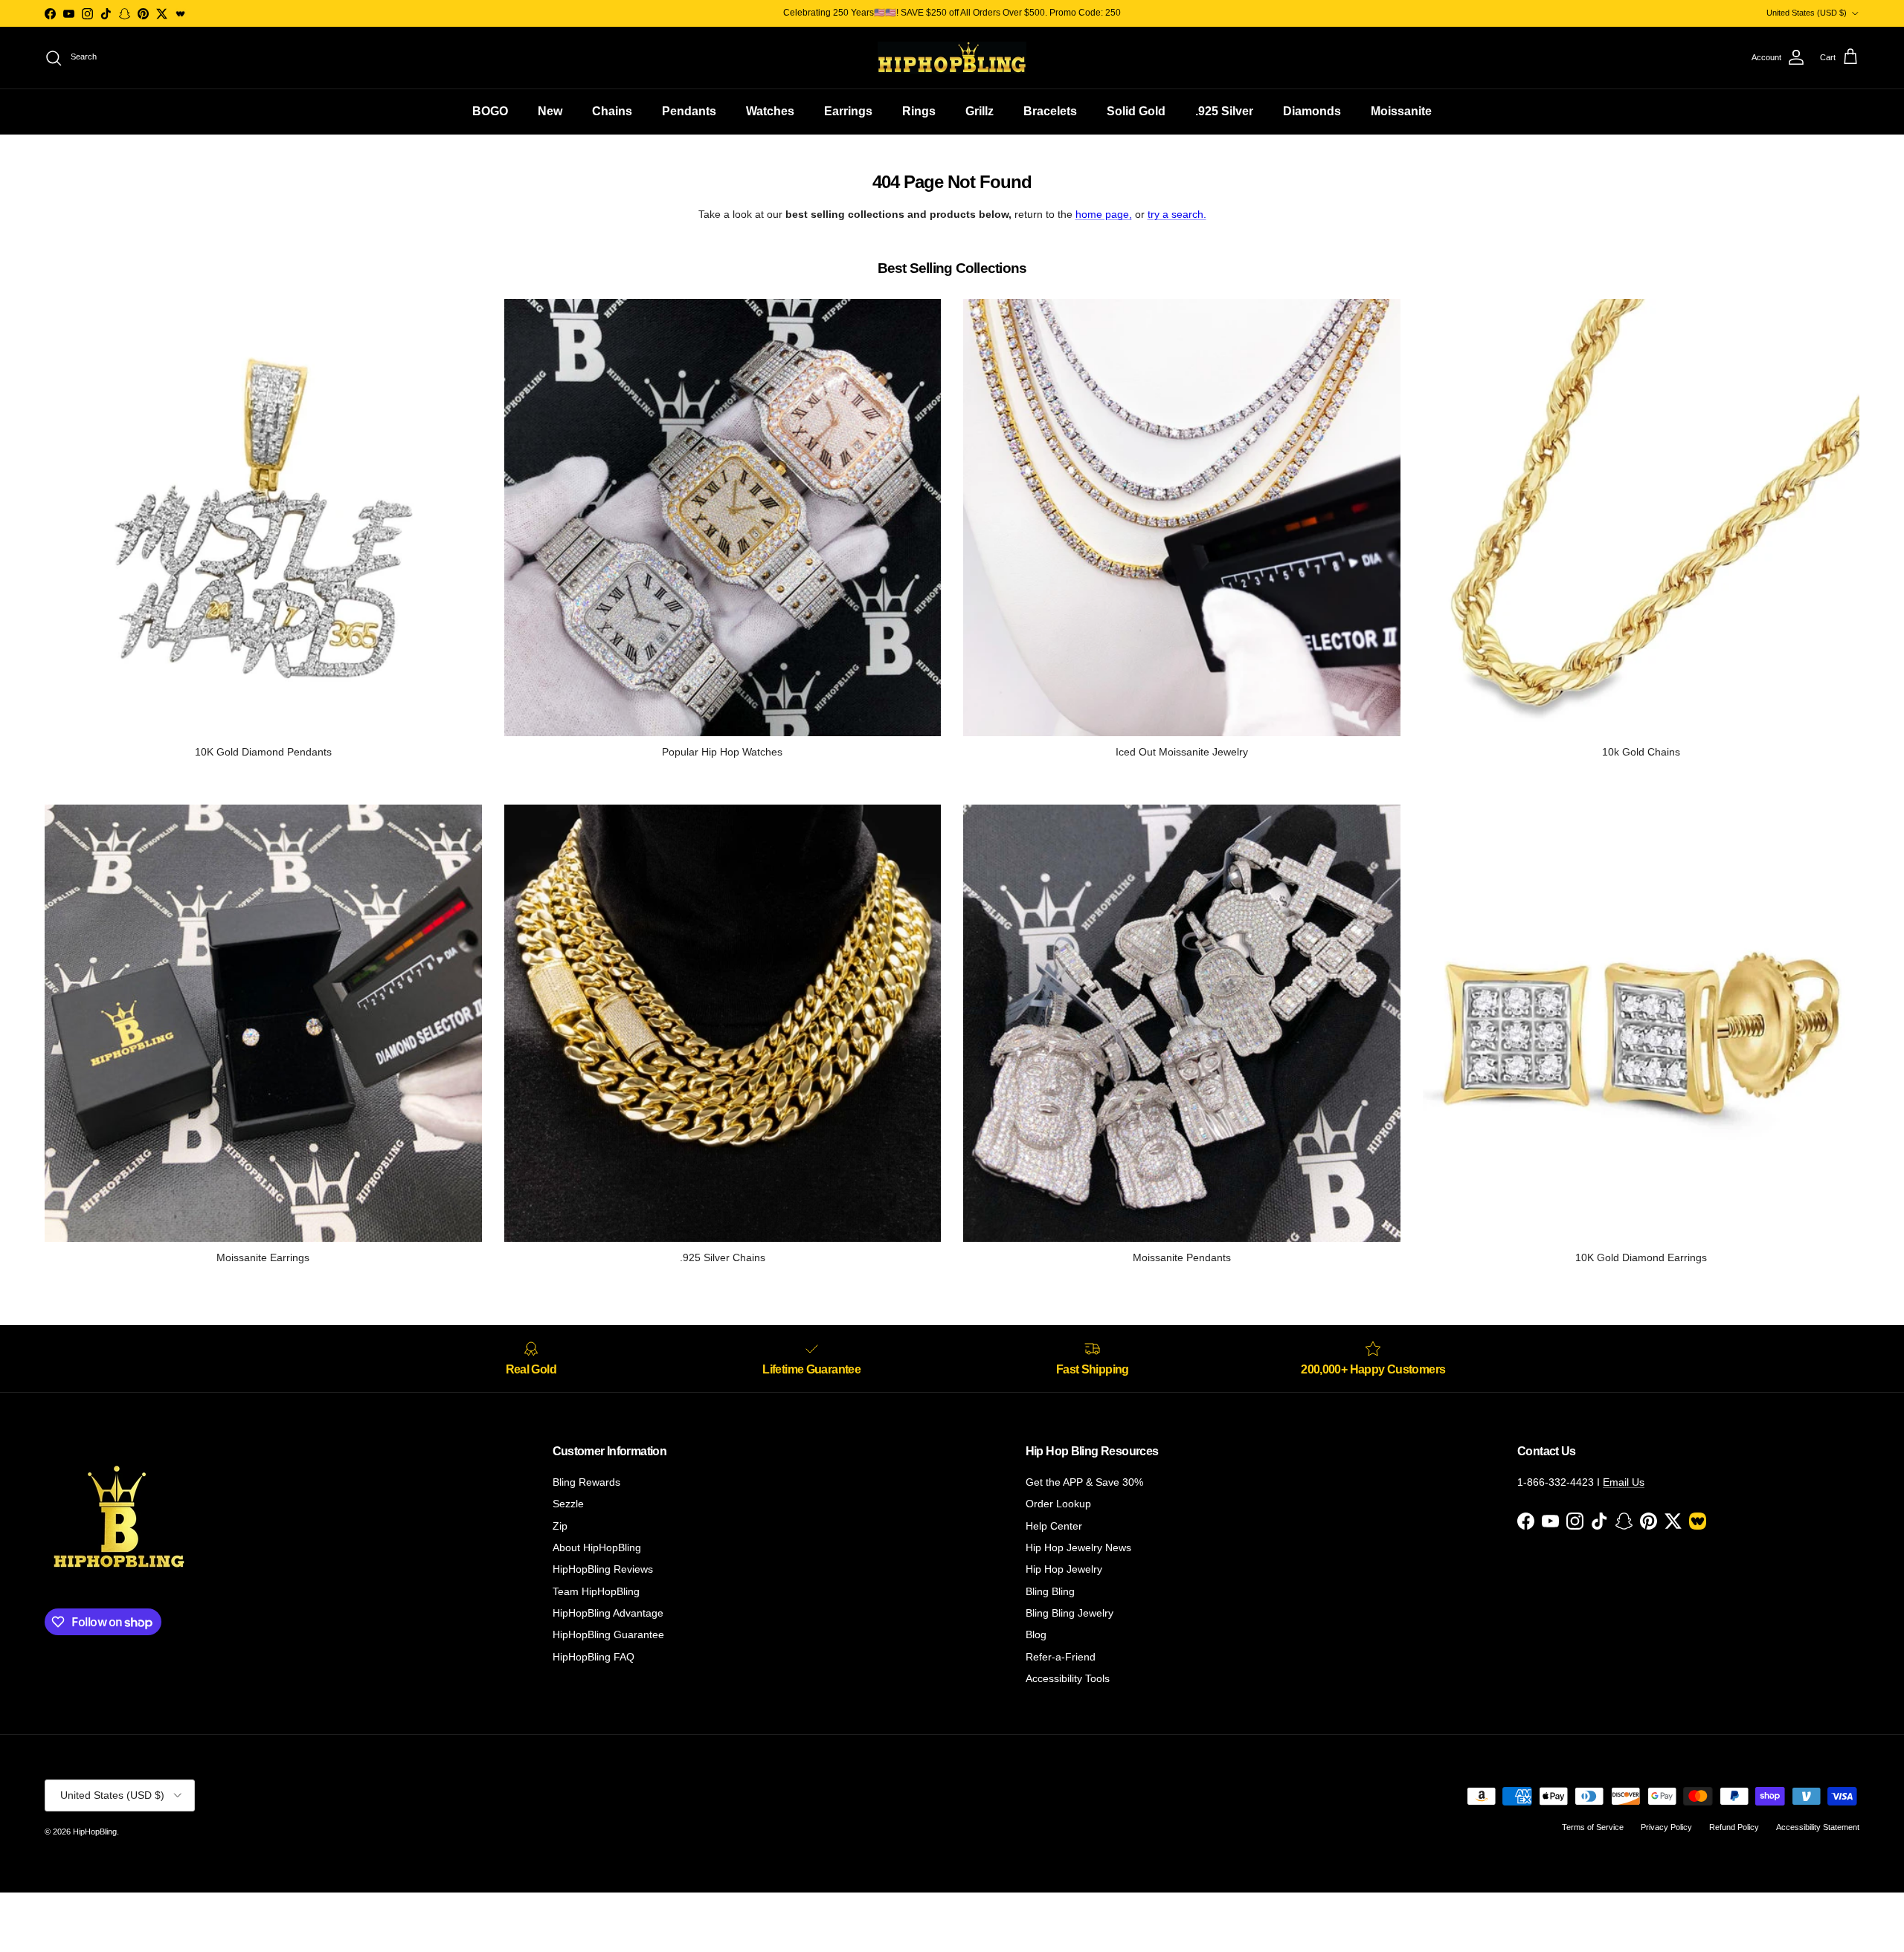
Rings (919, 111)
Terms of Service (1593, 1827)
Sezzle (568, 1504)
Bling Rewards (586, 1482)
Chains (612, 111)
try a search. (1177, 214)
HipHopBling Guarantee (608, 1634)
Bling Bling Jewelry (1070, 1613)
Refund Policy (1734, 1827)
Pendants (689, 111)
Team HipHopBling (596, 1591)
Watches (770, 111)
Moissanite (1401, 111)
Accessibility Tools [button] (1068, 1678)
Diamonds (1312, 111)
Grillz (980, 111)
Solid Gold (1136, 111)
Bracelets (1050, 111)
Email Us (1624, 1482)
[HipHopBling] (952, 58)
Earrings (848, 111)
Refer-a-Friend (1061, 1657)
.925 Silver (1224, 111)
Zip (560, 1526)
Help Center (1054, 1526)
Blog (1036, 1634)
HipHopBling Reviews (603, 1569)
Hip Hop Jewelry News (1078, 1547)
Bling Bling (1050, 1591)
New (550, 111)
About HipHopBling (597, 1547)
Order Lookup (1058, 1504)
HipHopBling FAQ (594, 1657)
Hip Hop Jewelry (1064, 1569)
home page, (1104, 214)
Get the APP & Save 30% (1084, 1482)
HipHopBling (95, 1832)
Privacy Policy (1666, 1827)
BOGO (490, 111)
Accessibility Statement (1818, 1827)
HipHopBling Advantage (608, 1613)
